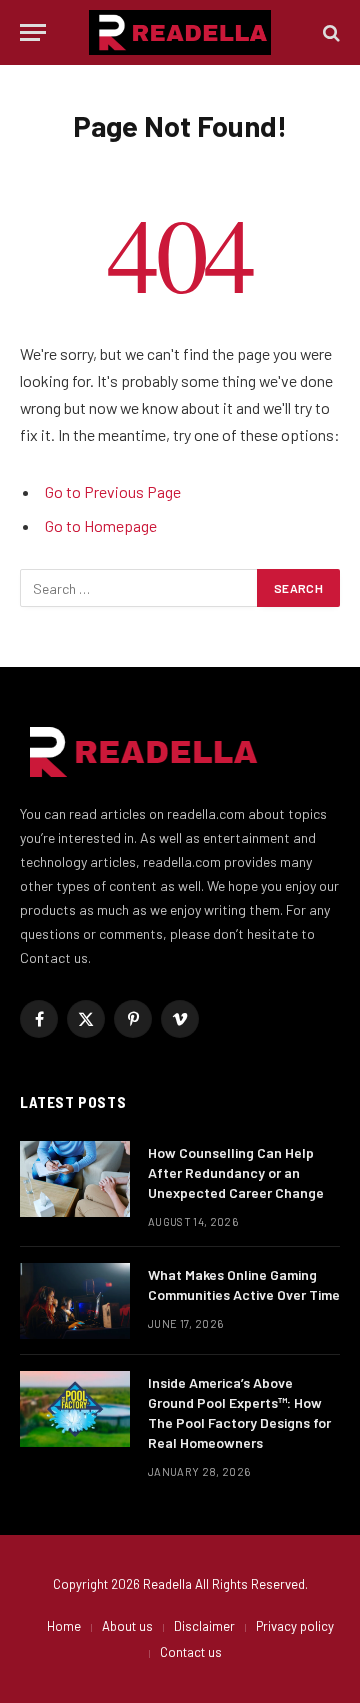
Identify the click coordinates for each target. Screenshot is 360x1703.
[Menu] (33, 32)
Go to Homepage (101, 525)
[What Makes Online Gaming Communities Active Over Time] (75, 1301)
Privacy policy (295, 1626)
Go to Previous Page (113, 491)
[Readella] (179, 32)
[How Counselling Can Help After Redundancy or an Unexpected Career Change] (75, 1179)
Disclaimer (204, 1626)
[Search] (329, 32)
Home (64, 1626)
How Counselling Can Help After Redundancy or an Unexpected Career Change (237, 1172)
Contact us (191, 1652)
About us (127, 1626)
